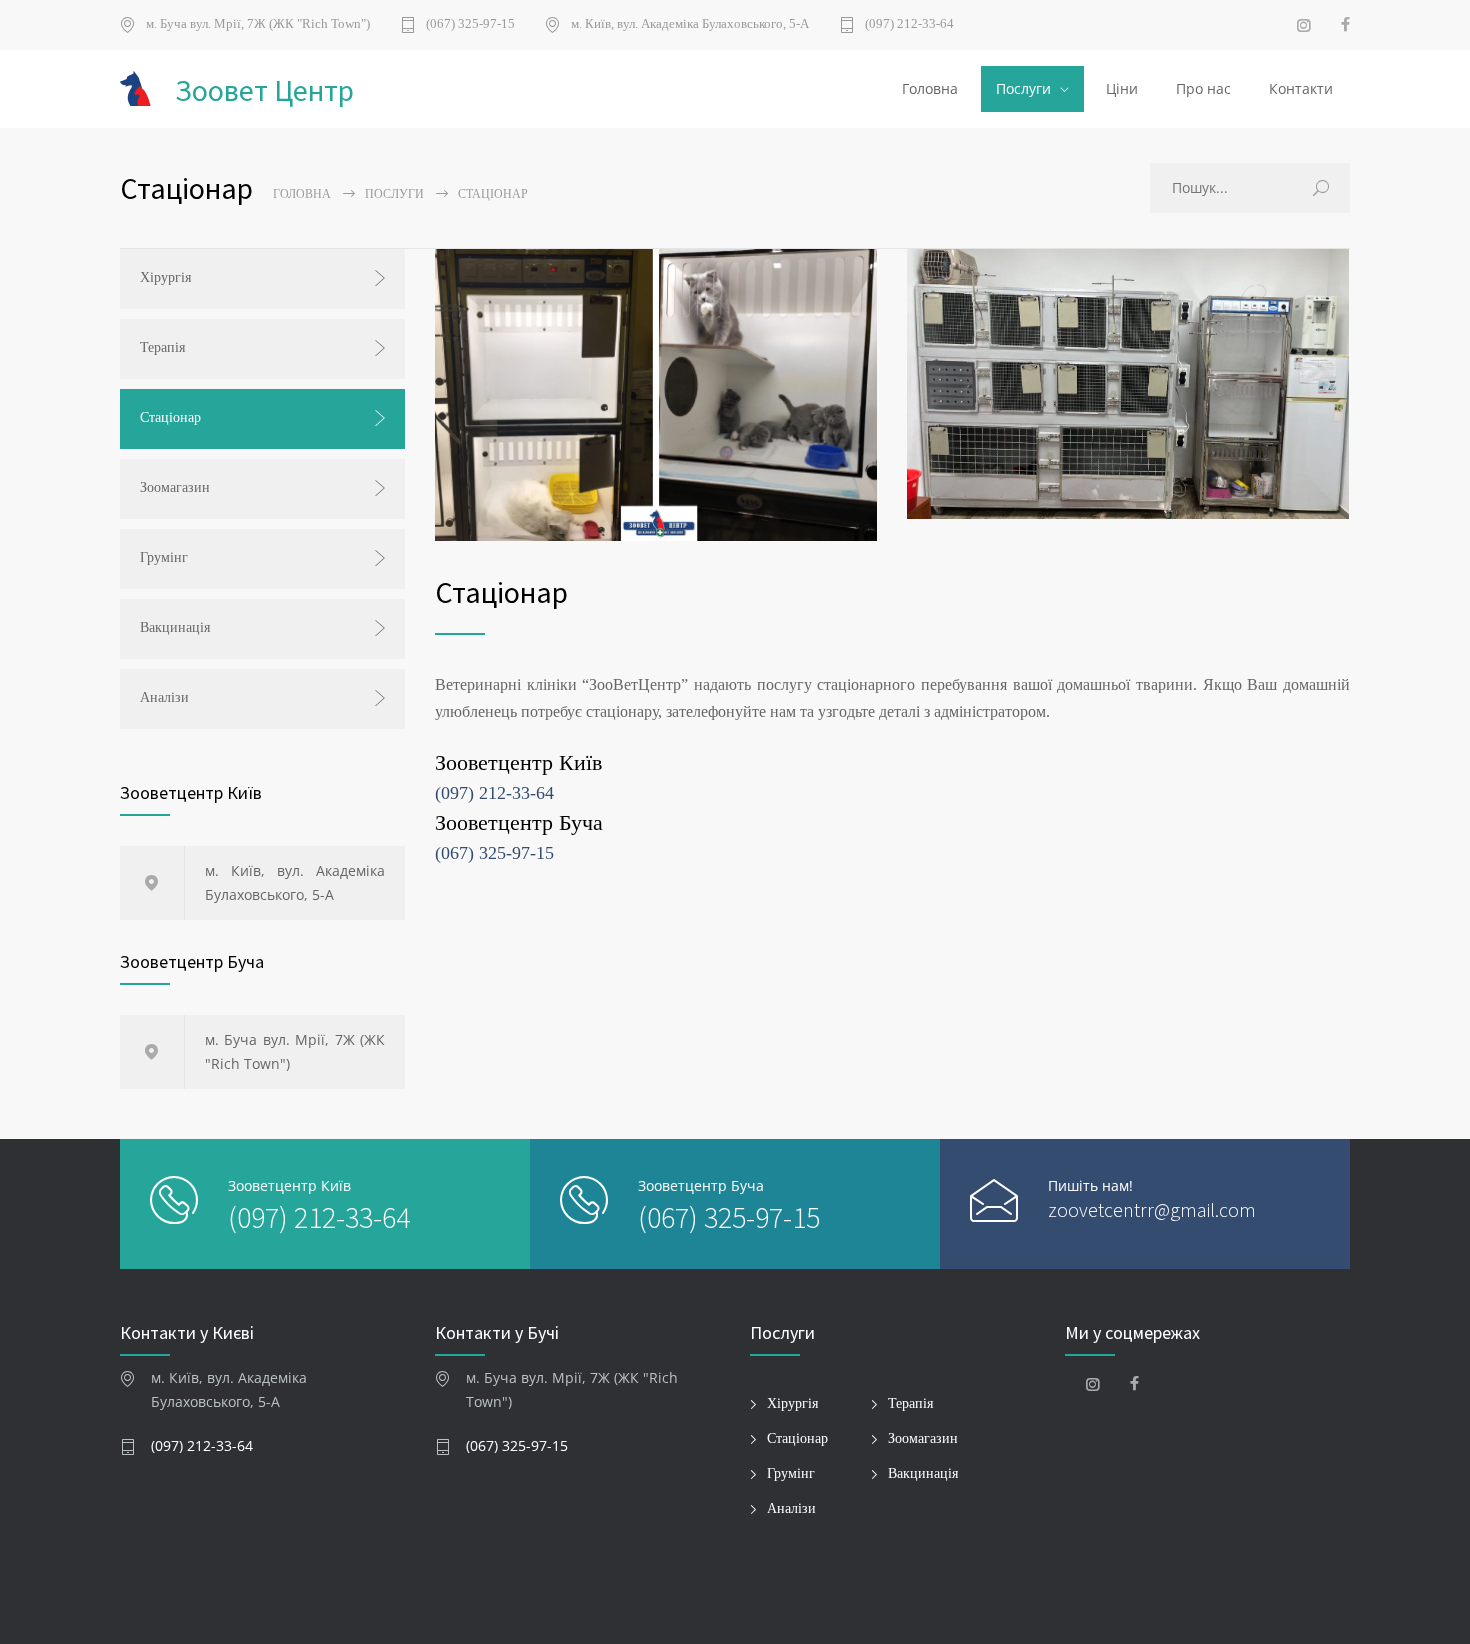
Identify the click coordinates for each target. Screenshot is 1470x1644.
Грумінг (164, 557)
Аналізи (164, 697)
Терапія (162, 347)
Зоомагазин (175, 487)
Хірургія (165, 277)
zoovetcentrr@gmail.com (1152, 1209)
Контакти (1301, 88)
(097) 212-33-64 (909, 24)
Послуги (1023, 88)
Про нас (1203, 88)
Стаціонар (170, 417)
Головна (930, 88)
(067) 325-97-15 (470, 24)
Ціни (1122, 88)
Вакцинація (175, 627)
